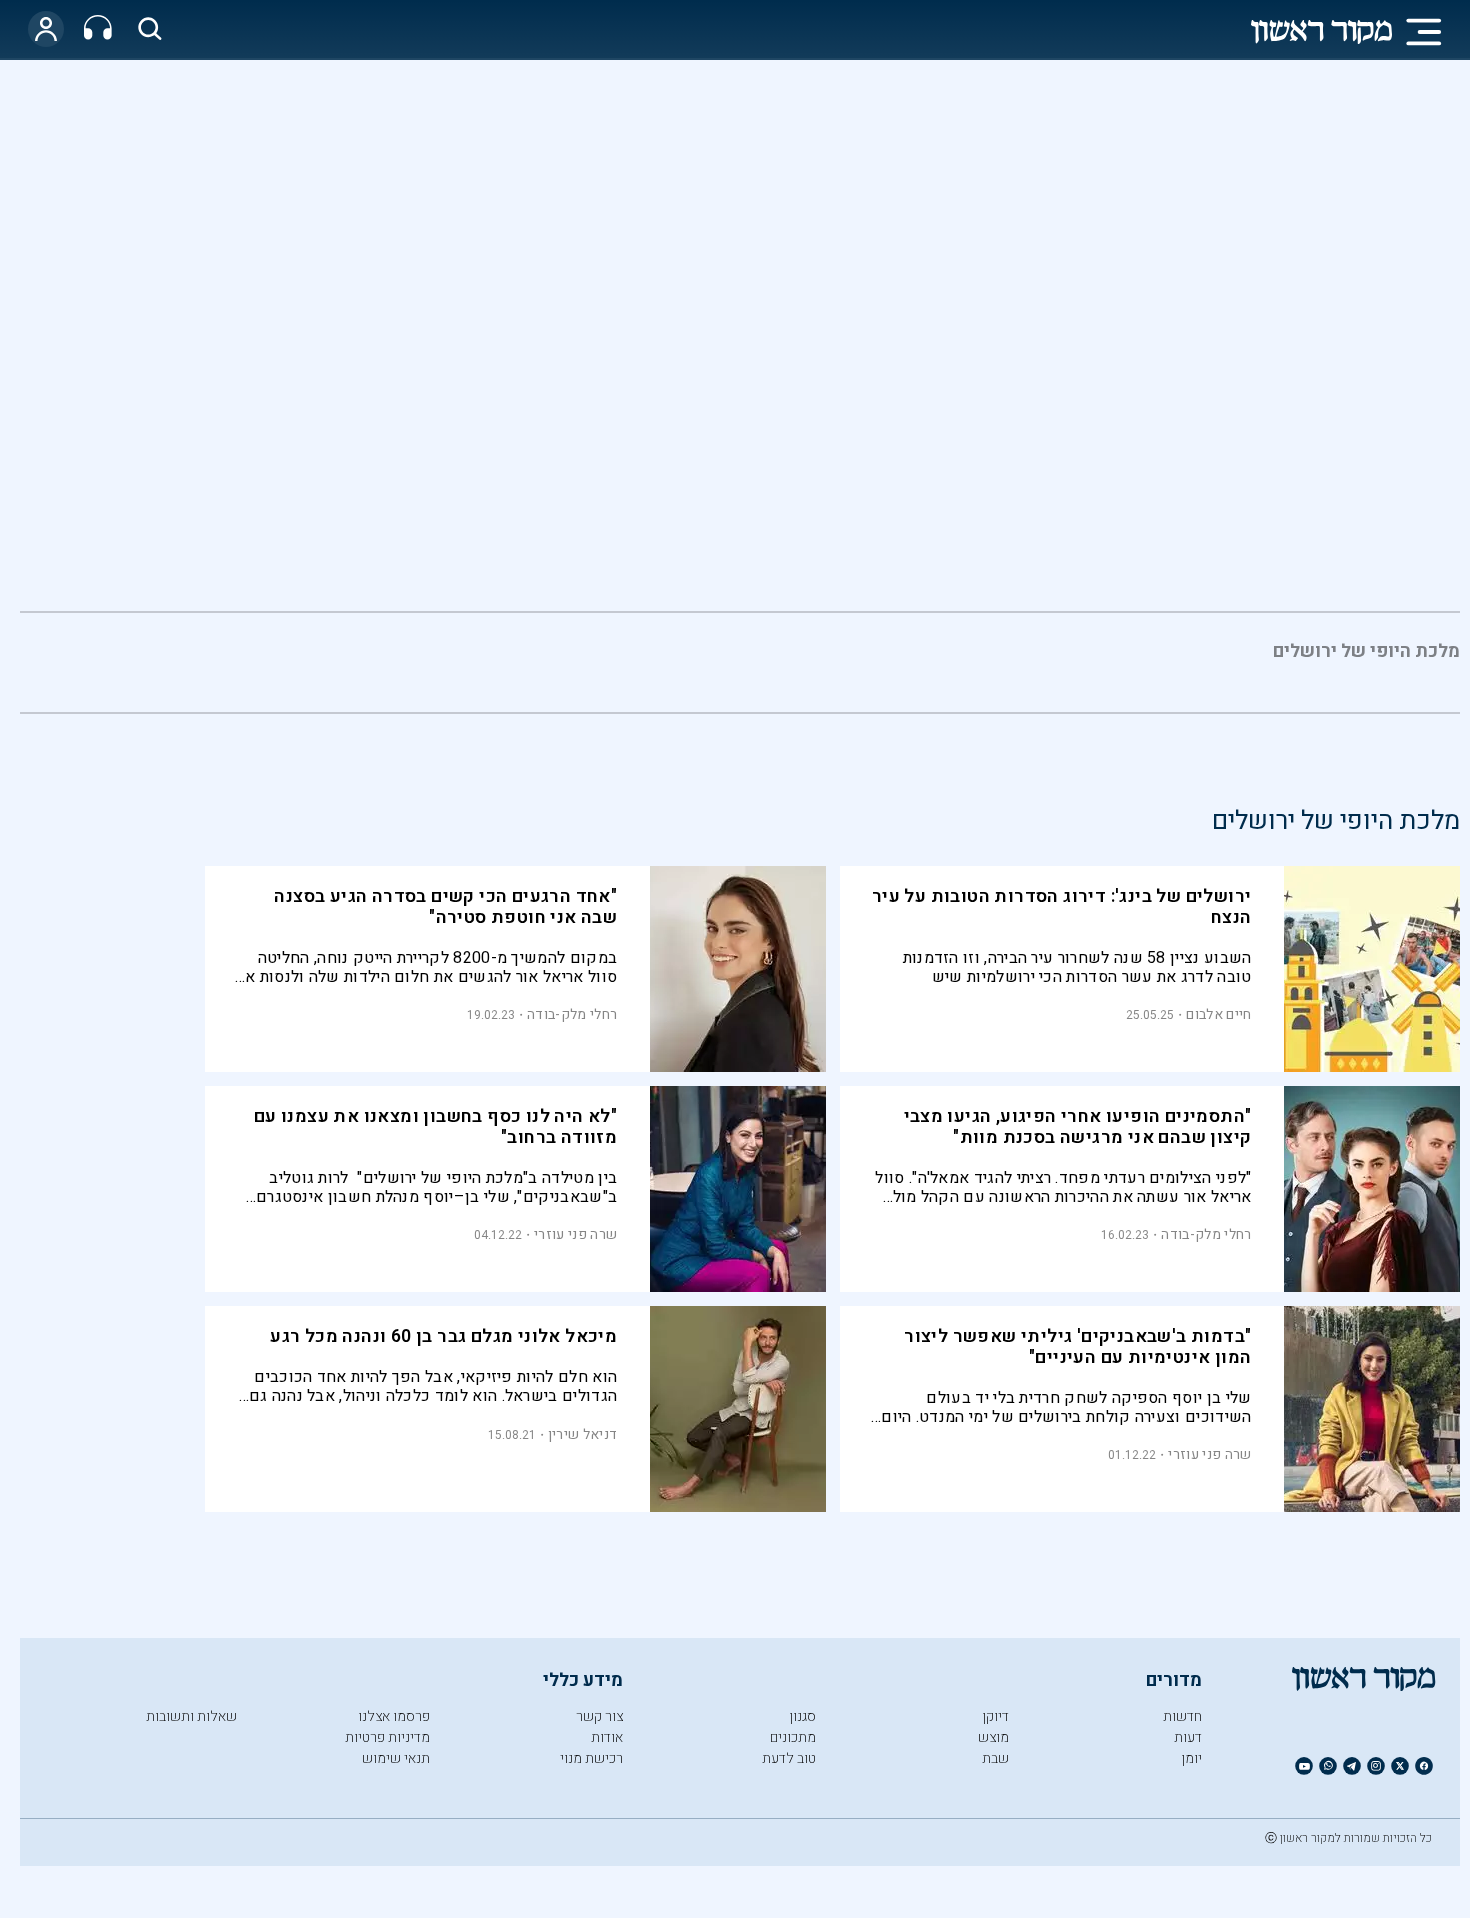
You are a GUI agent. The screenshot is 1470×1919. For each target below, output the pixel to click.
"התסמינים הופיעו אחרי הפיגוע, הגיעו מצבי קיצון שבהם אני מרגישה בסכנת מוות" (1078, 1127)
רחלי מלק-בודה (572, 1014)
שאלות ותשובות (191, 1716)
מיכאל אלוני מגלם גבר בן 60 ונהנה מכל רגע (443, 1336)
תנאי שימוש (396, 1758)
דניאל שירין (582, 1434)
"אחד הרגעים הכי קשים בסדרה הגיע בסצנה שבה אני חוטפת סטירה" (445, 907)
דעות (1188, 1737)
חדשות (1182, 1716)
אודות (607, 1737)
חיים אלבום (1218, 1014)
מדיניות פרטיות (387, 1737)
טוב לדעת (789, 1758)
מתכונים (793, 1737)
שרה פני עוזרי (575, 1234)
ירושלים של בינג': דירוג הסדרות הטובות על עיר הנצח (1062, 907)
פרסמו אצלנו (394, 1716)
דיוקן (995, 1716)
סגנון (802, 1716)
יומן (1191, 1758)
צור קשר (599, 1716)
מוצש (993, 1737)
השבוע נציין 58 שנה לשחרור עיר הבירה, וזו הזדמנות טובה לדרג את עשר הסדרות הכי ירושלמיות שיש (1077, 967)
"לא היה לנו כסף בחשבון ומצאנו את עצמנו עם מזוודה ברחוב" (435, 1127)
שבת (995, 1758)
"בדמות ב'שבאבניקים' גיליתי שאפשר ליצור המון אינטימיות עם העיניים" (1077, 1347)
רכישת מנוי (591, 1758)
